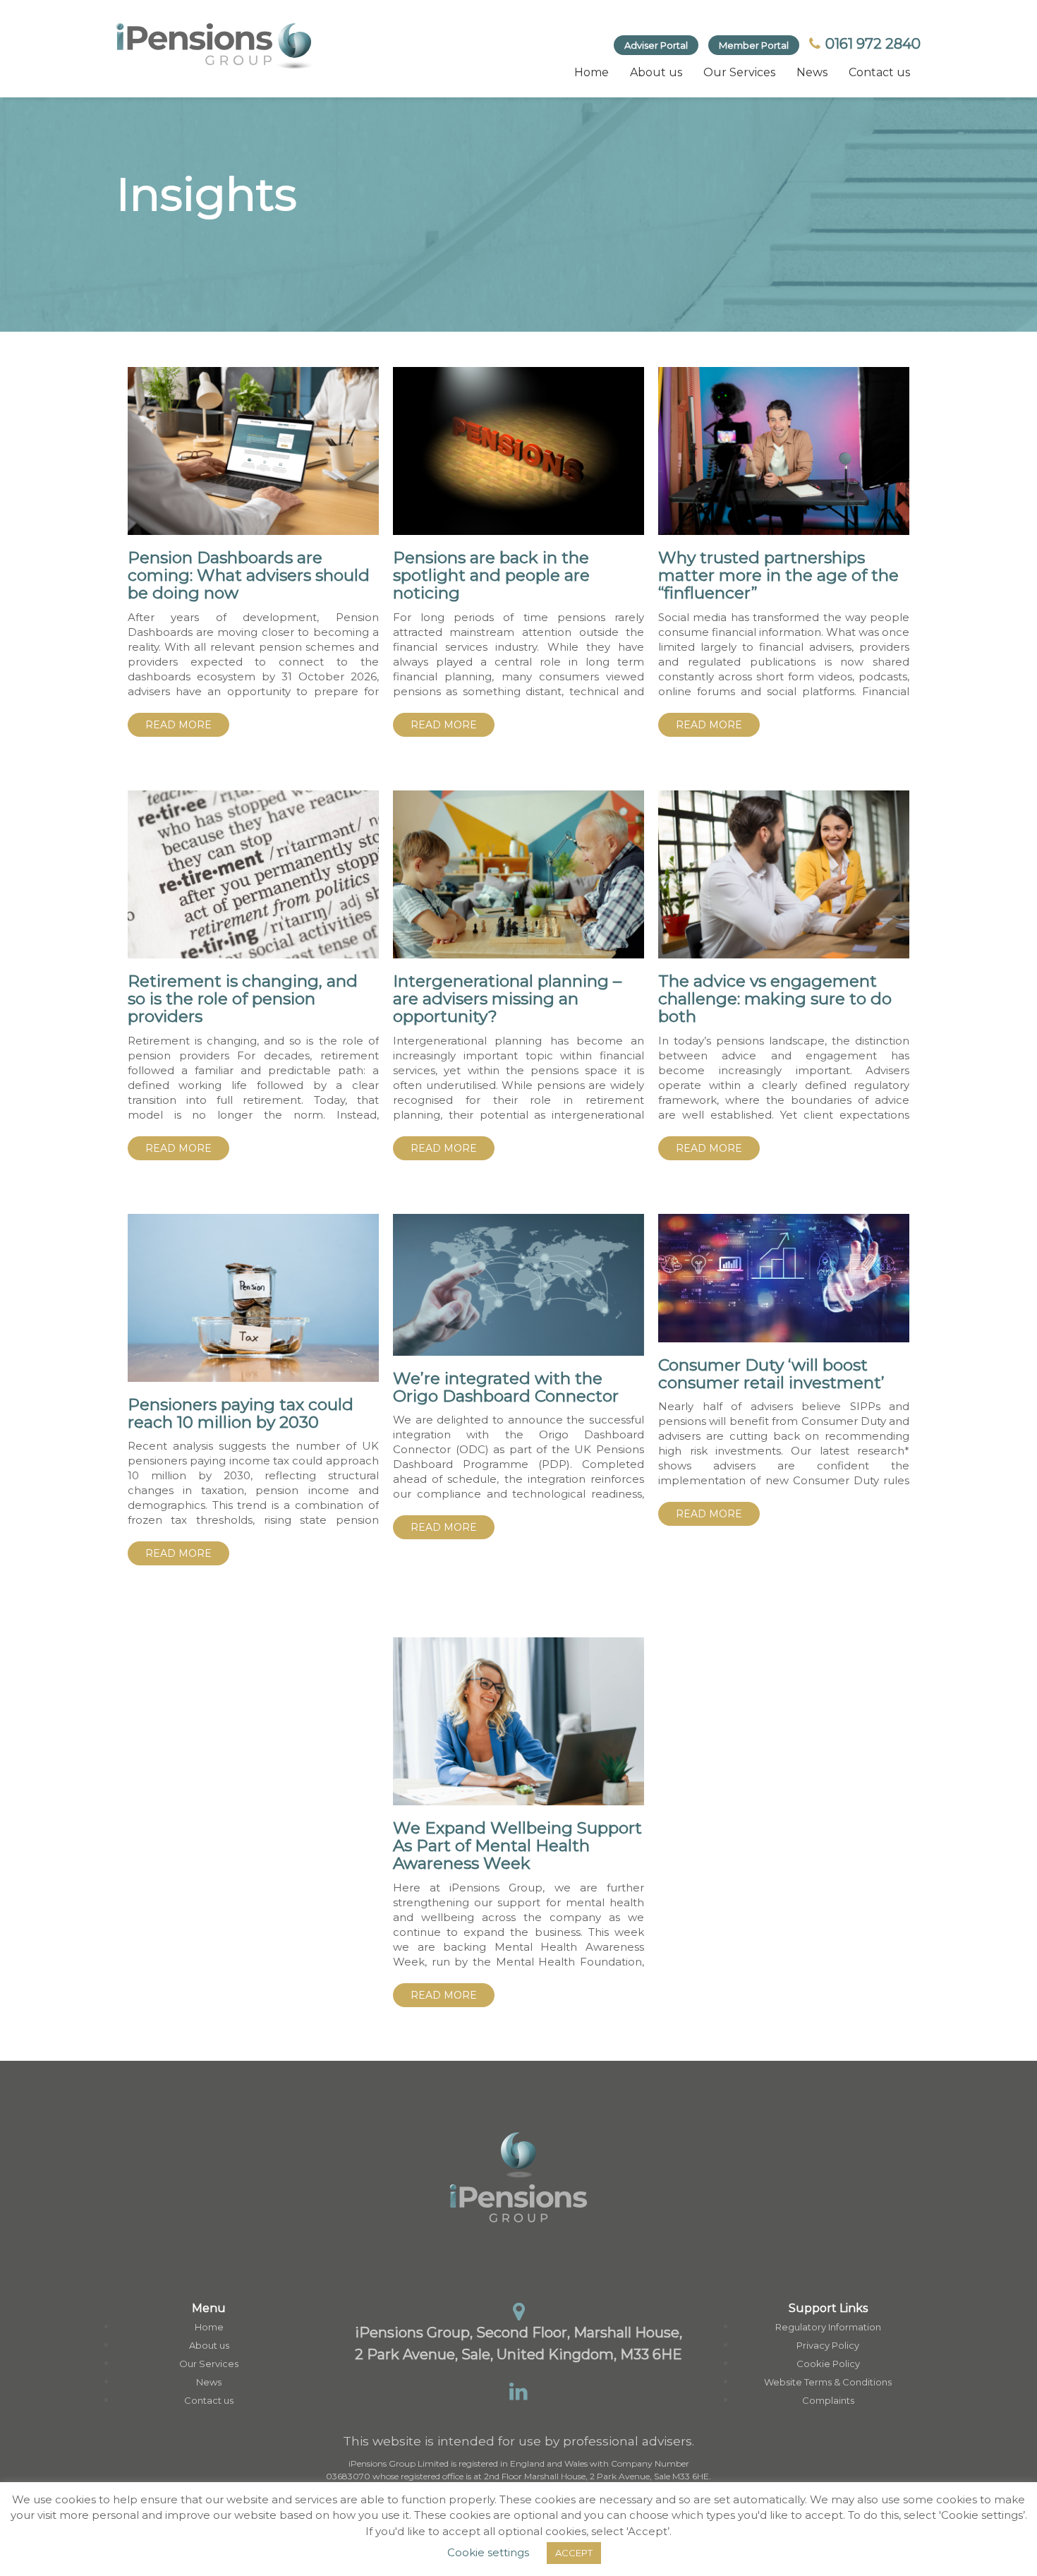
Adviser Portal (656, 45)
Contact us (879, 72)
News (812, 72)
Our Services (739, 72)
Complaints (828, 2400)
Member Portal (754, 45)
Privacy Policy (828, 2345)
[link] (215, 46)
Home (592, 72)
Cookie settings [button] (488, 2552)
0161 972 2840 (871, 44)
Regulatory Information (828, 2327)
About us (656, 72)
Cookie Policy (828, 2364)
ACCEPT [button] (574, 2553)
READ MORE (178, 725)
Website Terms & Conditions (828, 2382)
